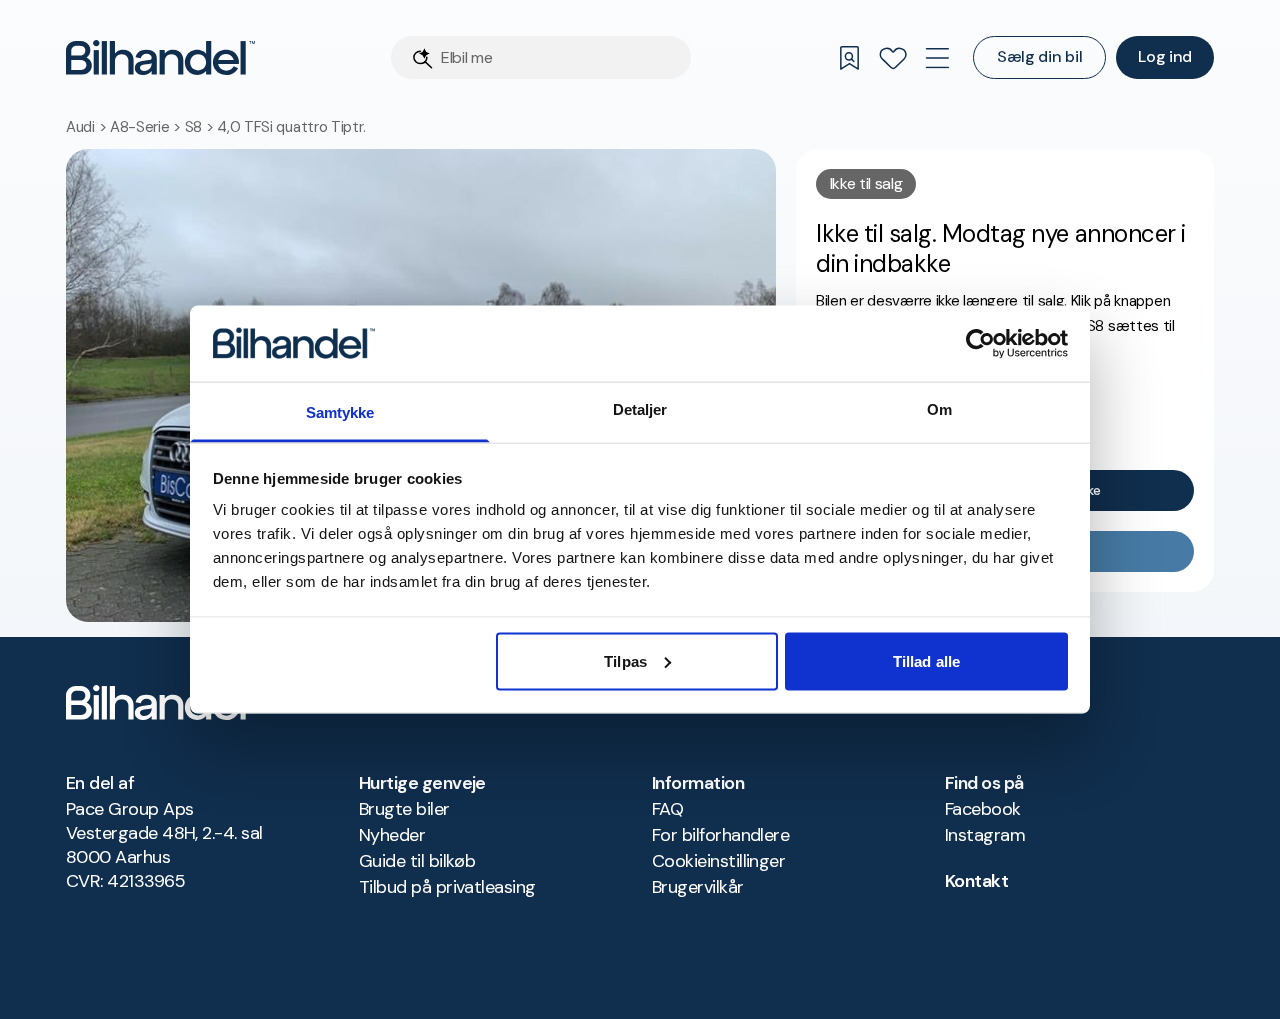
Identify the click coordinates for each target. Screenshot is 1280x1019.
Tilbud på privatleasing (447, 887)
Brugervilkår (698, 887)
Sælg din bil (1039, 56)
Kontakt (976, 881)
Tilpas (625, 660)
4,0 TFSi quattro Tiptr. (291, 127)
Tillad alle (926, 660)
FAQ (667, 809)
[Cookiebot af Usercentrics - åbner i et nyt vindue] (980, 343)
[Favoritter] (893, 58)
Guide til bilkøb (417, 861)
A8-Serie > (147, 127)
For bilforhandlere (720, 835)
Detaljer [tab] (640, 409)
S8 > (201, 127)
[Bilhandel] (160, 57)
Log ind (1165, 56)
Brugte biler (404, 809)
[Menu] (937, 58)
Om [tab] (939, 409)
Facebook (983, 809)
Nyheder (392, 835)
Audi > (88, 127)
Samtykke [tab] (340, 412)
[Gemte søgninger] (849, 58)
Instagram (985, 835)
